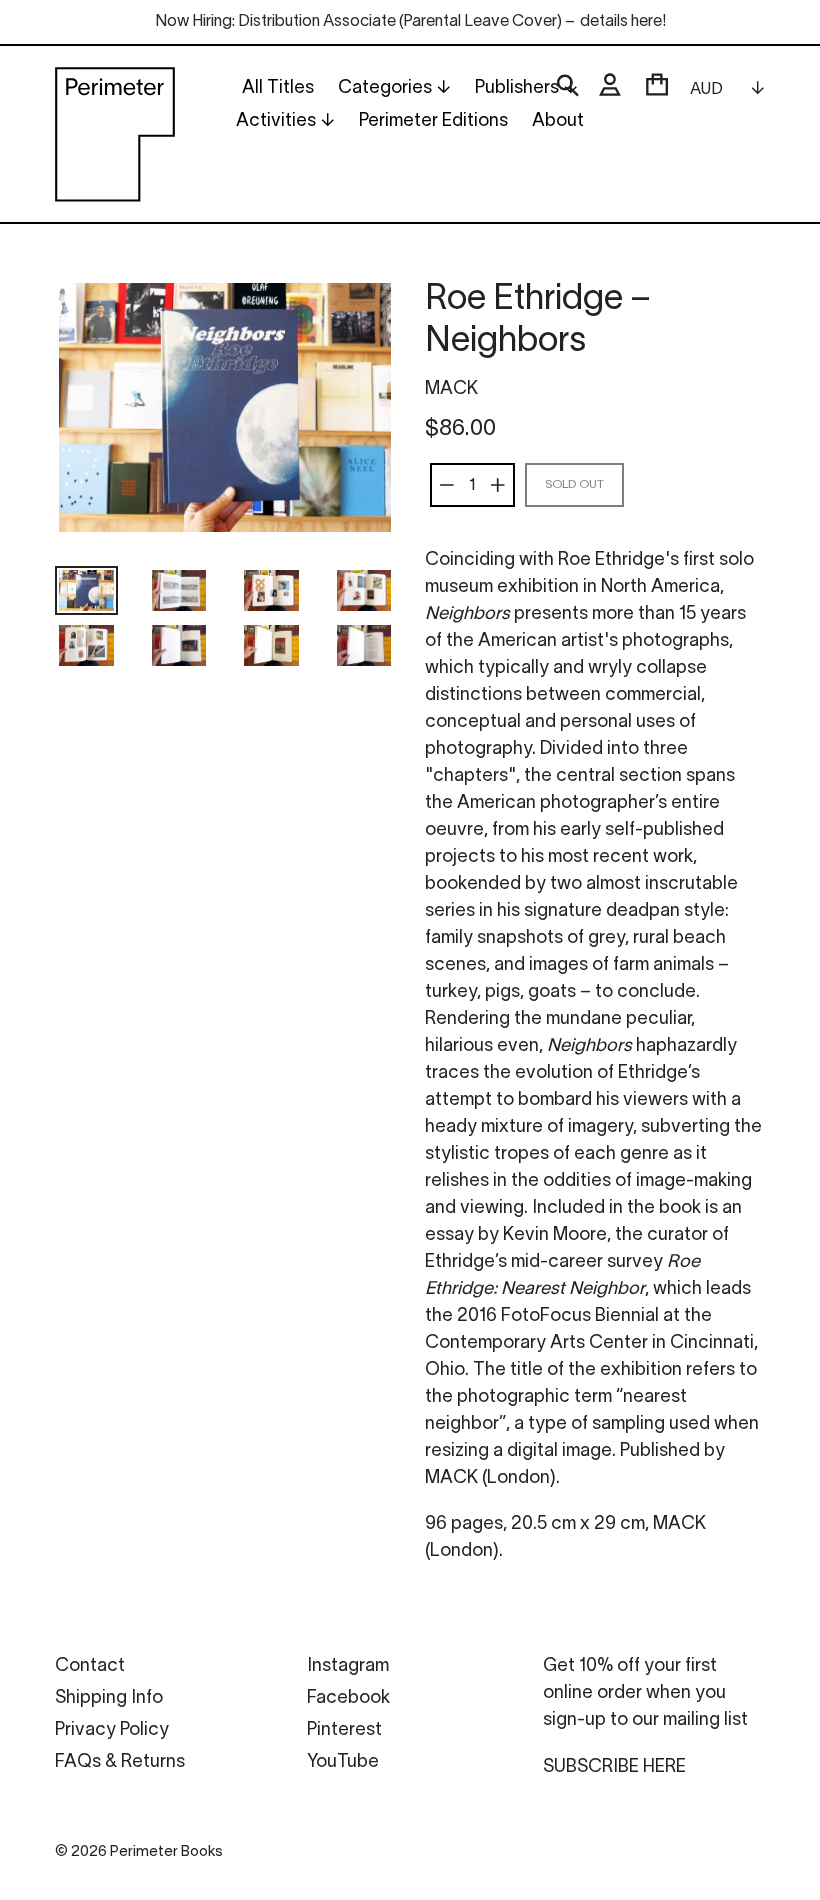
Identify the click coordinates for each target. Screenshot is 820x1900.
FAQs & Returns (120, 1762)
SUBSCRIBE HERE (614, 1767)
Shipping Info (109, 1698)
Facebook (348, 1698)
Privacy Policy (112, 1730)
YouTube (343, 1762)
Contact (90, 1666)
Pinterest (344, 1730)
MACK (451, 389)
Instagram (348, 1666)
